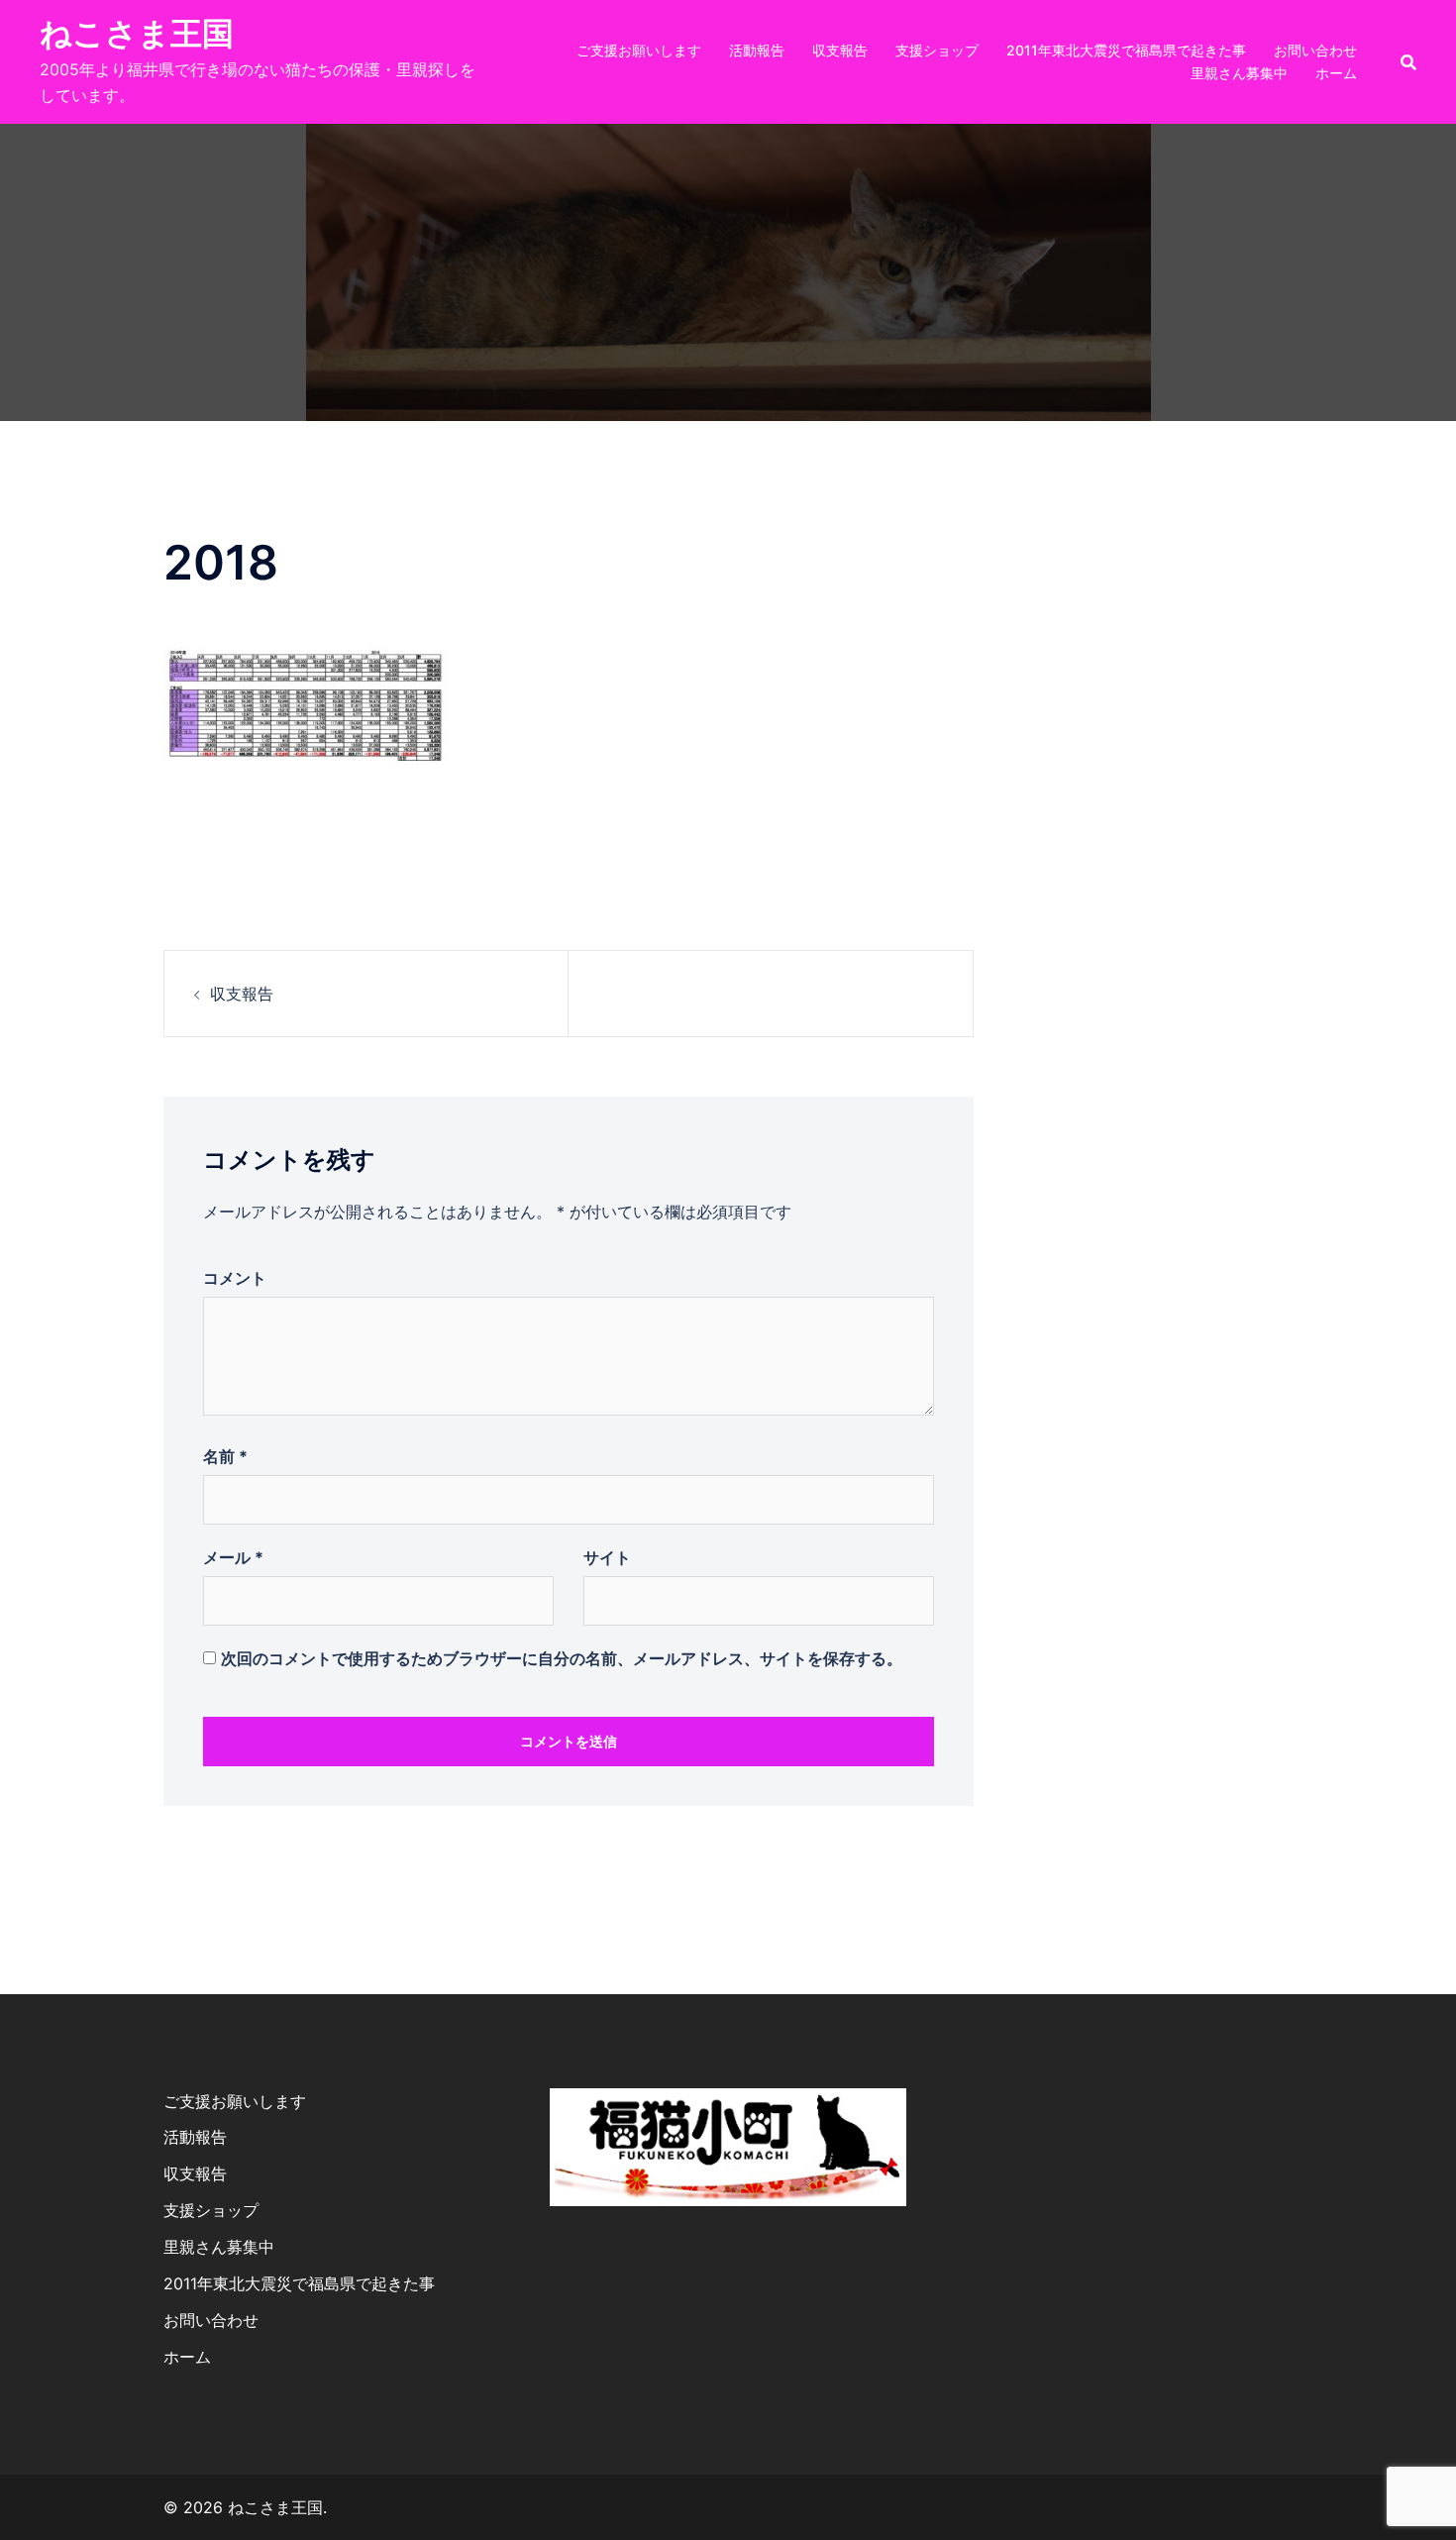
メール (233, 1557)
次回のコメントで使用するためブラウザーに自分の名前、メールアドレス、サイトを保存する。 (562, 1658)
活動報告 (757, 50)
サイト (607, 1557)
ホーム (1336, 73)
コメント (235, 1278)
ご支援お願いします (639, 50)
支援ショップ (937, 50)
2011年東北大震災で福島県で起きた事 (1126, 50)
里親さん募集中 (1239, 73)
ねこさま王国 (137, 33)
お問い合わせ (1315, 50)
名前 (225, 1456)
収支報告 (840, 50)
